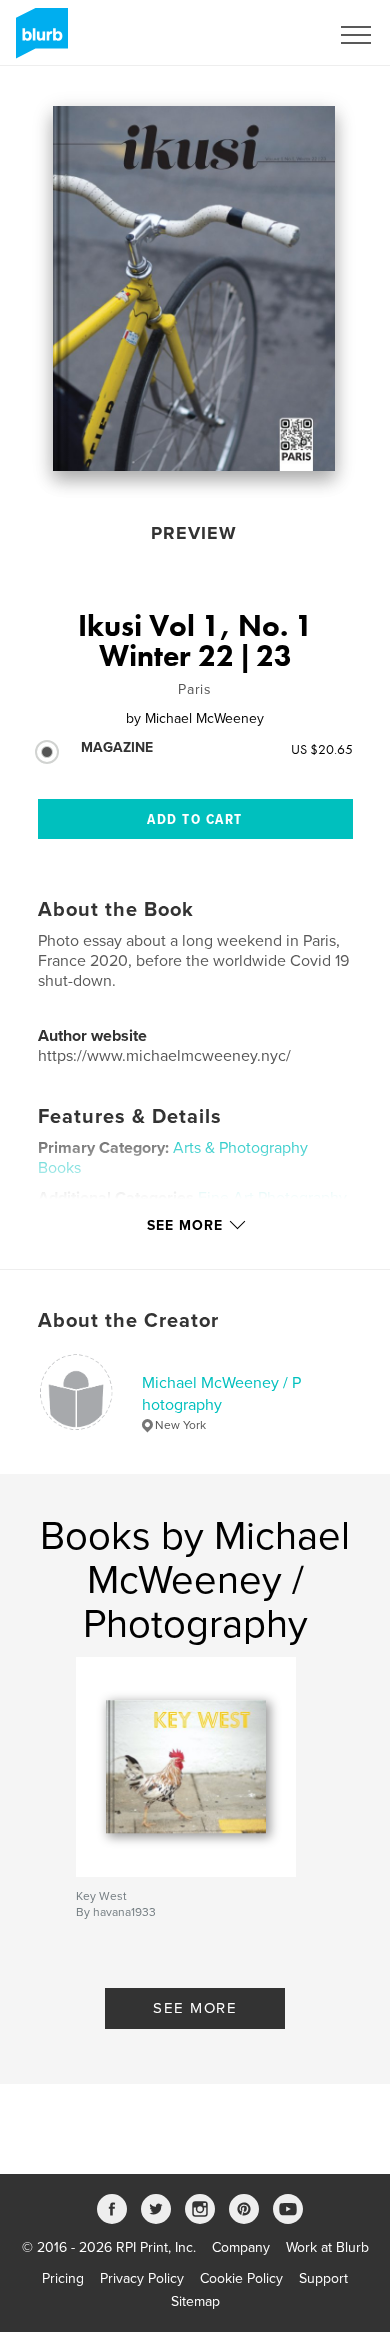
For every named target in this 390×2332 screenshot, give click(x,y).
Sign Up (278, 35)
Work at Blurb (327, 2247)
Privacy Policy (142, 2278)
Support (323, 2278)
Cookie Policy (241, 2278)
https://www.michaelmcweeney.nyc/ (164, 1056)
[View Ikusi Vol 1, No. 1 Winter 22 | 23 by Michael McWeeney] (194, 288)
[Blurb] (38, 41)
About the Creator (128, 1321)
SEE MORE (195, 2008)
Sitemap (195, 2301)
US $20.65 (322, 749)
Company (241, 2247)
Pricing (63, 2278)
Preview (194, 533)
